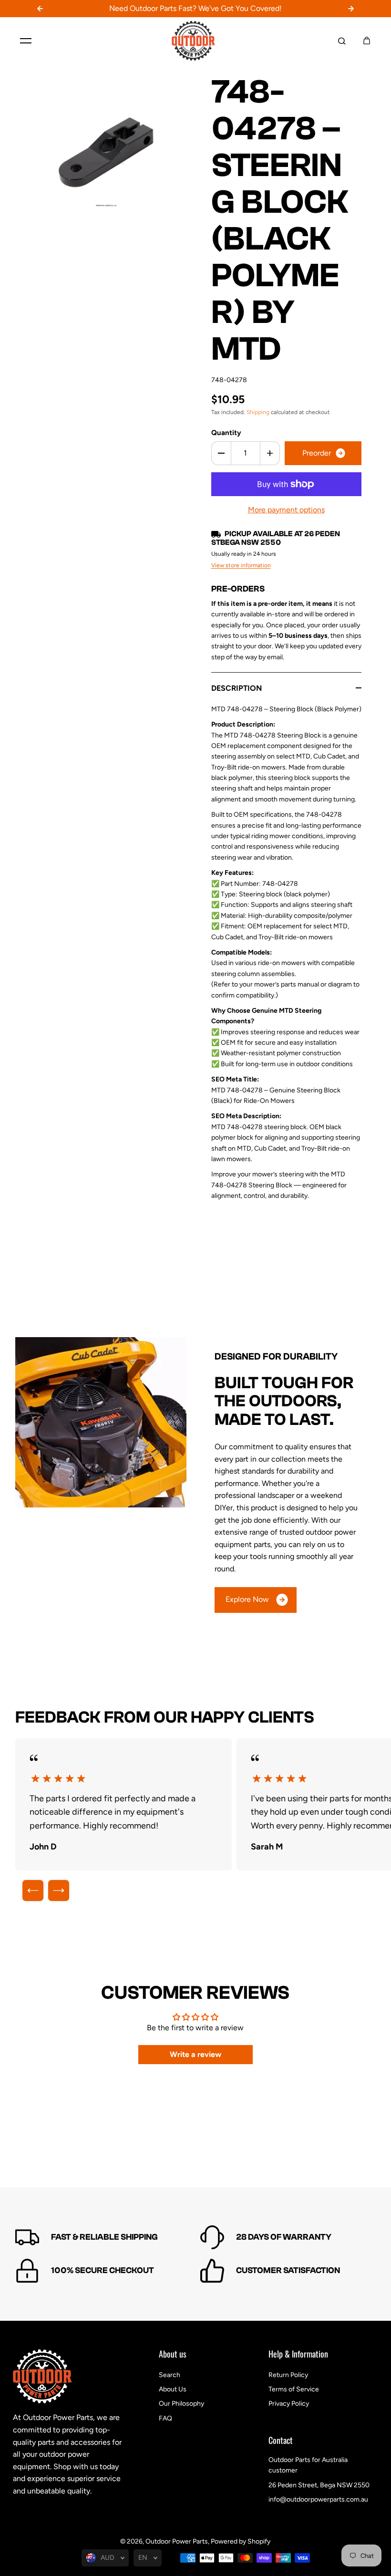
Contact (281, 2441)
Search (170, 2375)
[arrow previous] (33, 1890)
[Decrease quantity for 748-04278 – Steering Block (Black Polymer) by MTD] (221, 453)
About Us (173, 2389)
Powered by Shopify (241, 2541)
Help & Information (298, 2355)
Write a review (195, 2054)
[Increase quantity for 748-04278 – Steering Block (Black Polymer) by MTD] (270, 453)
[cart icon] (367, 41)
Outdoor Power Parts (177, 2541)
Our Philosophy (181, 2404)
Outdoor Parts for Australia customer (308, 2465)
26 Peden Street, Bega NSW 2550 (319, 2485)
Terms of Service (294, 2389)
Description (237, 688)
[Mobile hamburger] (26, 41)
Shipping (258, 412)
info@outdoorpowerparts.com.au (318, 2499)
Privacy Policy (289, 2404)
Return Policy (288, 2375)
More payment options (286, 510)
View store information (241, 565)
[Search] (342, 41)
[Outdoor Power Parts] (195, 41)
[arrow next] (59, 1890)
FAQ (165, 2418)
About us (173, 2355)
